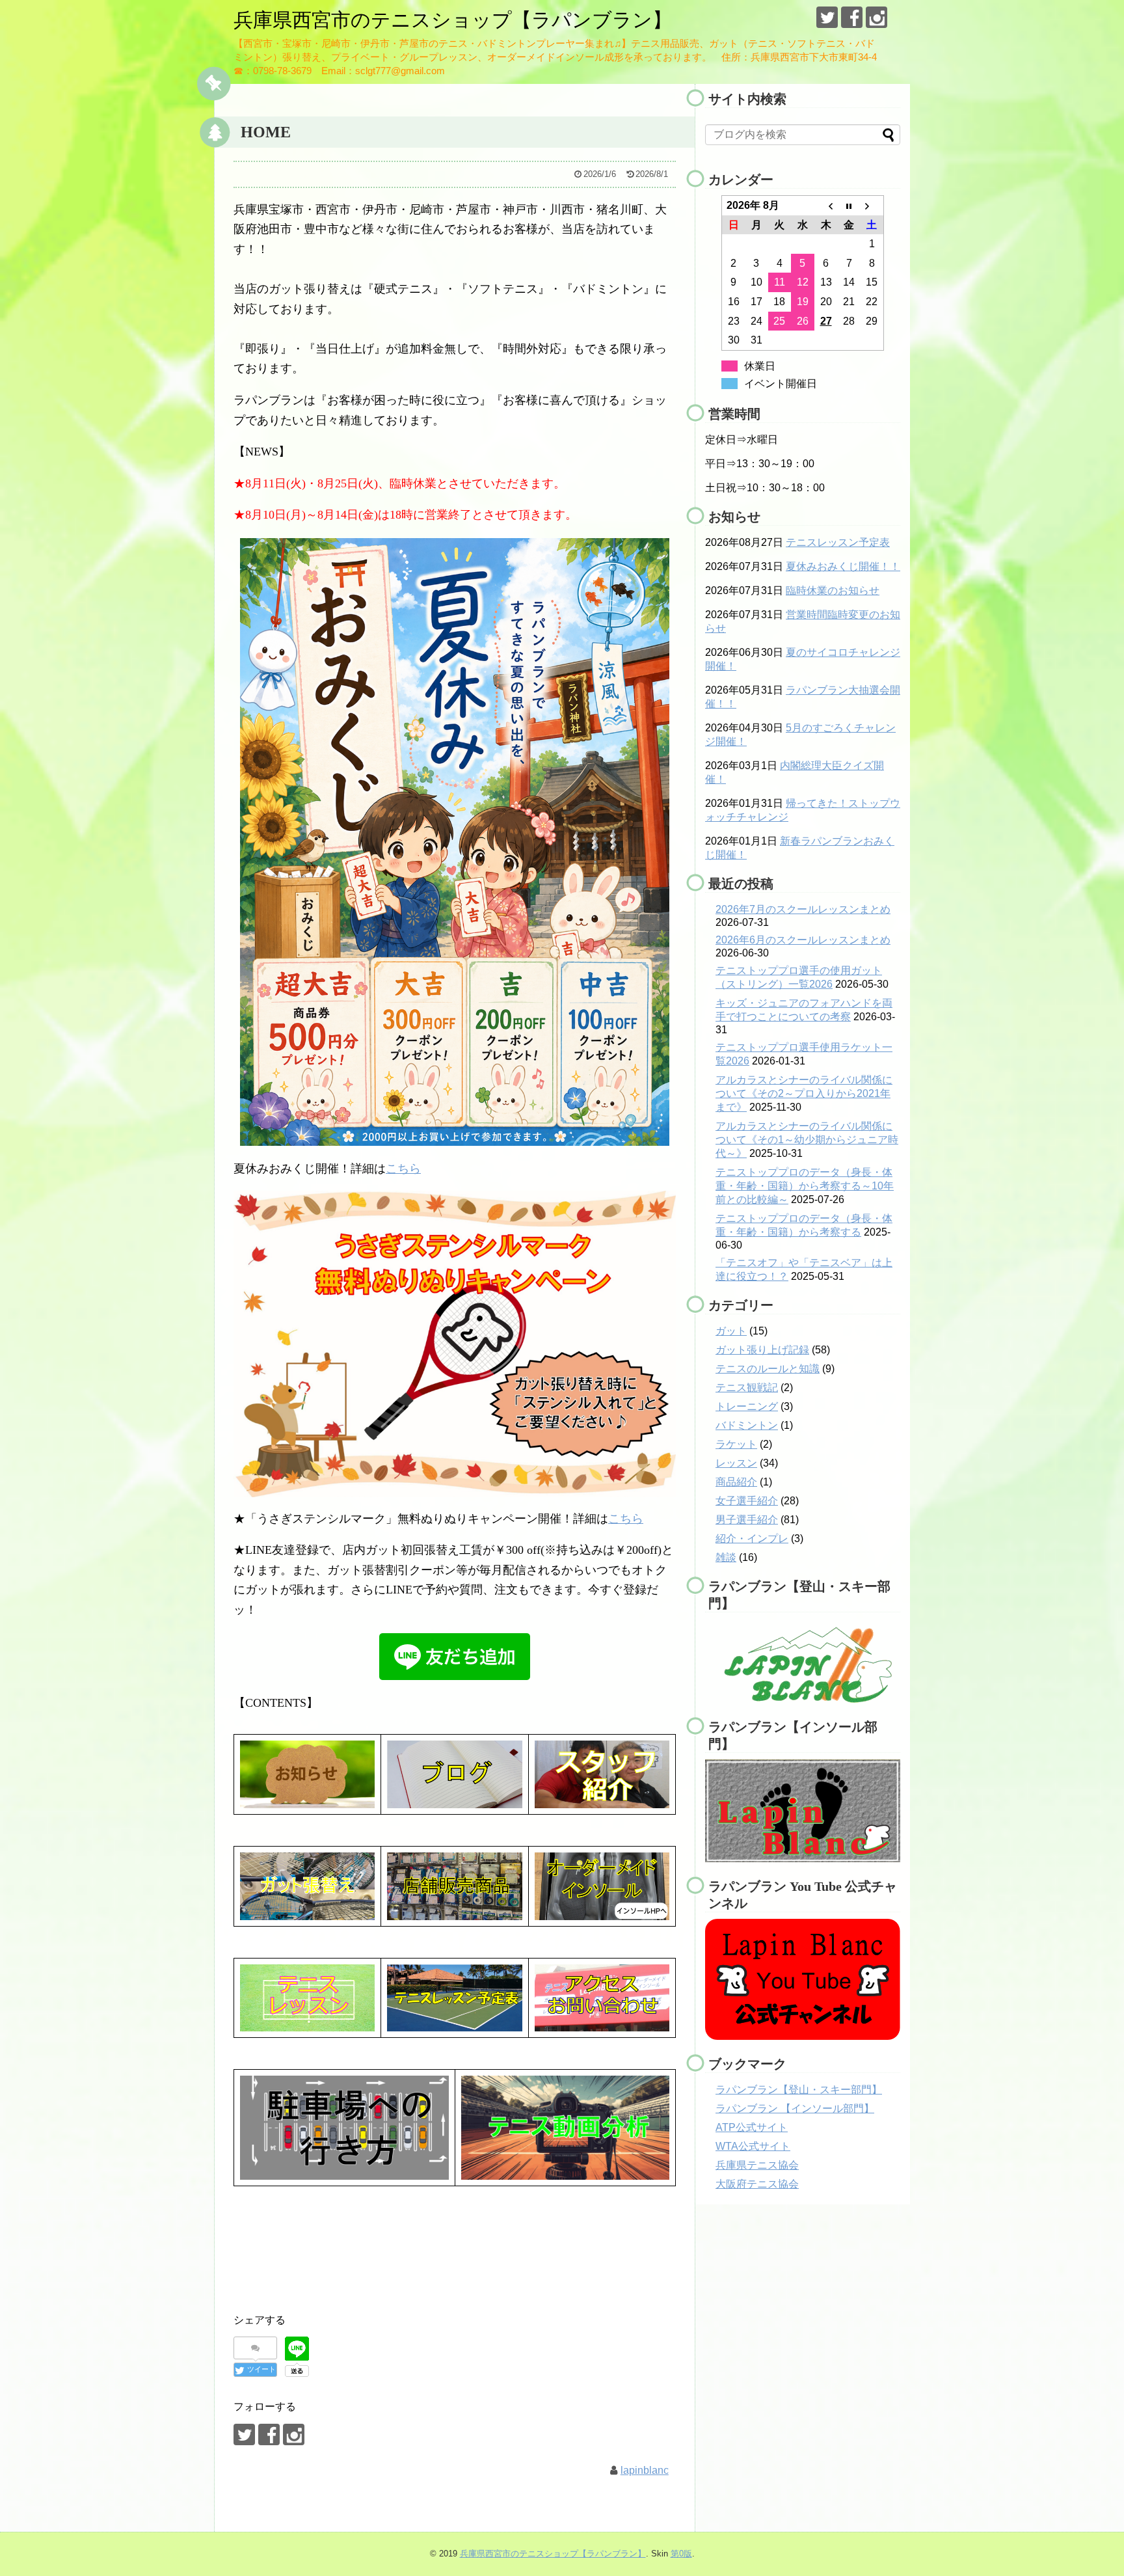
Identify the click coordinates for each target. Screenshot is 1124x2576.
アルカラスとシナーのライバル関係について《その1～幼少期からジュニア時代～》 (807, 1140)
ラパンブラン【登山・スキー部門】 (799, 2090)
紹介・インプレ (752, 1539)
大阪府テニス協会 (757, 2184)
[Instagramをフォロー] (876, 17)
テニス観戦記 (747, 1388)
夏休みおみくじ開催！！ (843, 566)
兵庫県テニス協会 (757, 2165)
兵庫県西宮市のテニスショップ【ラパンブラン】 (453, 20)
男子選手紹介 (747, 1520)
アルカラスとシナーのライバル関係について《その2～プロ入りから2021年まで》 (804, 1093)
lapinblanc (645, 2470)
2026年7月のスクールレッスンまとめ (803, 909)
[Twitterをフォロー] (827, 17)
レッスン (736, 1463)
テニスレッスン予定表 (838, 542)
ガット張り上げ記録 (762, 1350)
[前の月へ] (826, 206)
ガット (731, 1331)
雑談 (726, 1557)
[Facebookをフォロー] (852, 17)
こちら (403, 1169)
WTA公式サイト (753, 2146)
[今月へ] (849, 206)
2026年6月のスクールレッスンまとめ (803, 940)
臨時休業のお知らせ (833, 590)
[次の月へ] (872, 206)
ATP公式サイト (752, 2127)
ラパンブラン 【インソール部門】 (795, 2108)
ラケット (736, 1444)
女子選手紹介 (747, 1501)
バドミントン (747, 1425)
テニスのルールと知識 (768, 1369)
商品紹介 (736, 1482)
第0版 (681, 2554)
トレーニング (747, 1406)
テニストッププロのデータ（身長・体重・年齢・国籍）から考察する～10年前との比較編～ (805, 1186)
